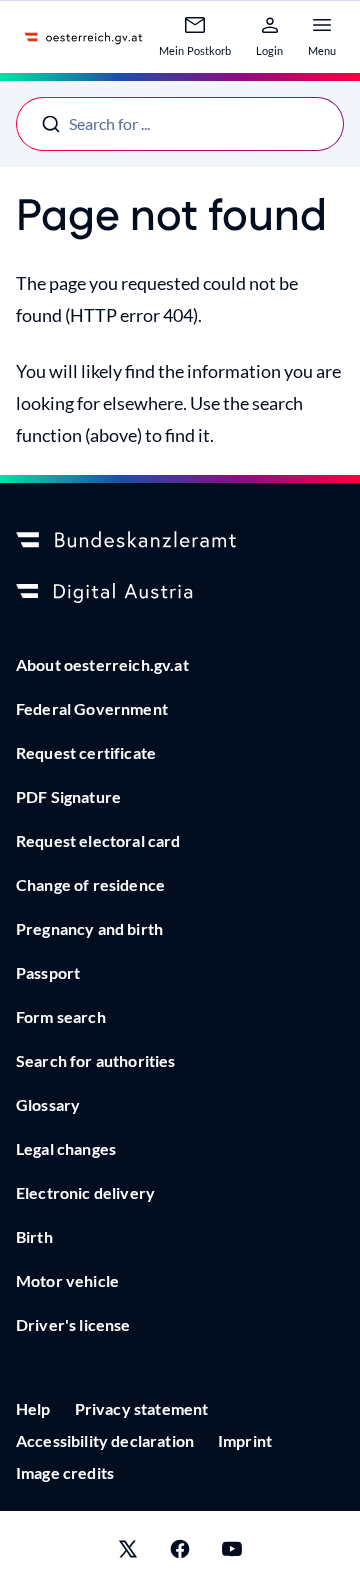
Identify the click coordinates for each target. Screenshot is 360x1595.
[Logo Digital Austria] (180, 593)
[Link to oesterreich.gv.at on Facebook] (180, 1553)
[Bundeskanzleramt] (180, 541)
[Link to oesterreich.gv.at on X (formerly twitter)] (128, 1553)
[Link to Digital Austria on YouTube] (232, 1553)
